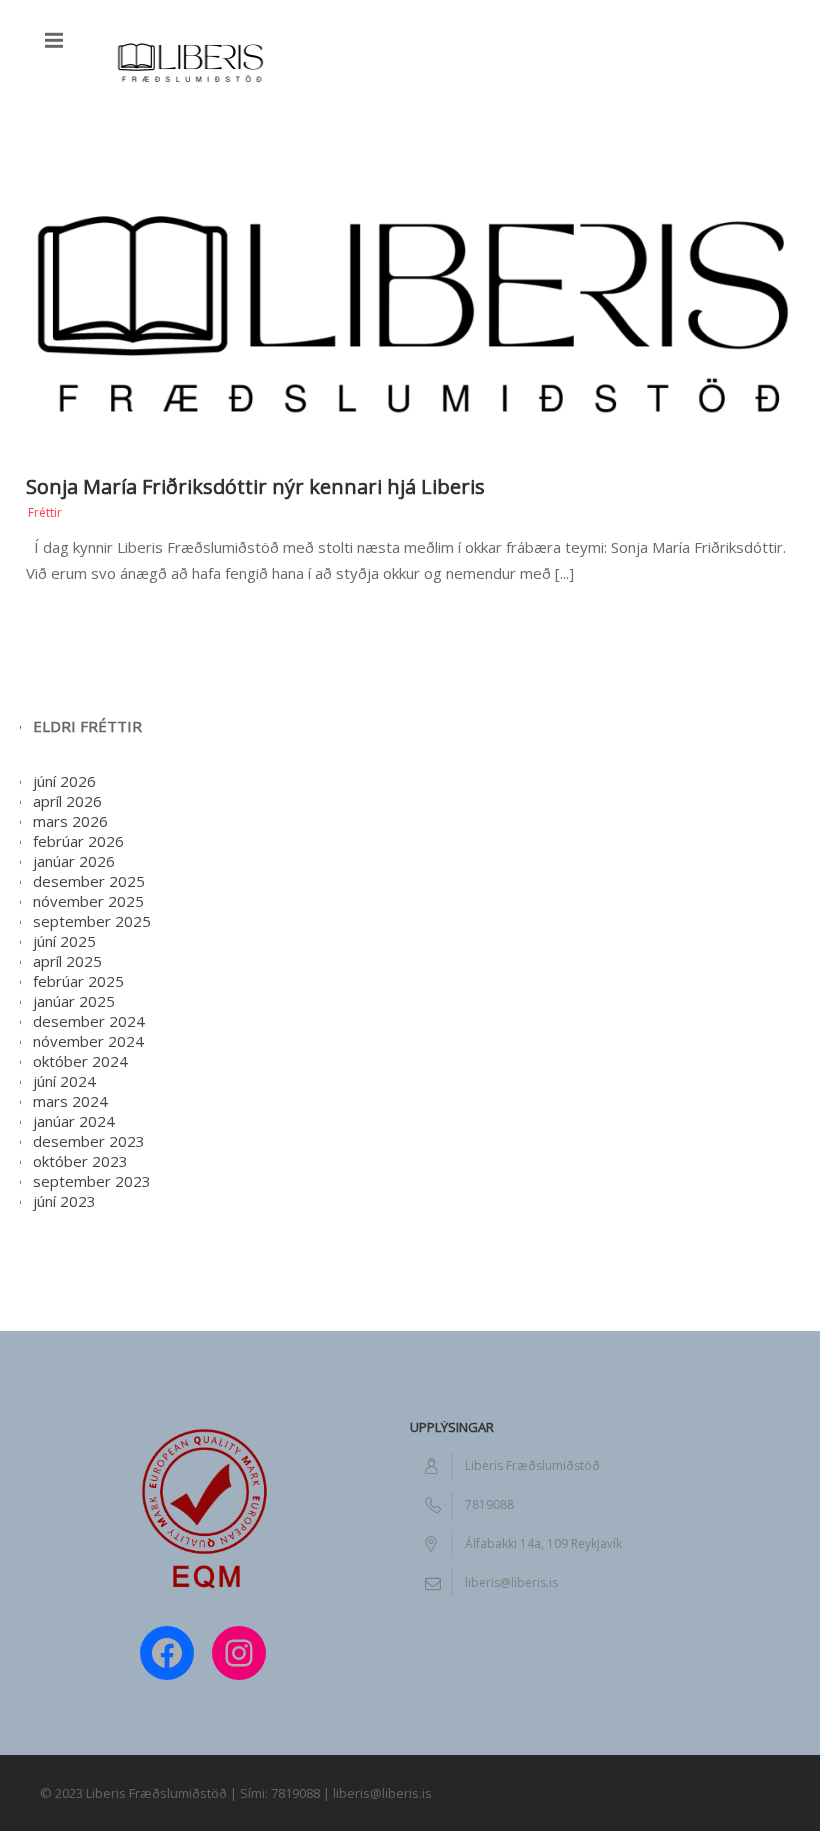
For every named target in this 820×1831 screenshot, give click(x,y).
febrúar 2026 (78, 841)
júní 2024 (64, 1081)
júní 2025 (64, 941)
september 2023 (92, 1181)
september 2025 (92, 921)
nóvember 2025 (88, 901)
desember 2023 (89, 1141)
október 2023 (80, 1161)
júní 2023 (64, 1201)
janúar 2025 (74, 1001)
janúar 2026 (74, 861)
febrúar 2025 (78, 981)
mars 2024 (70, 1101)
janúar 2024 (74, 1121)
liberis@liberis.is (511, 1582)
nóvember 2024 (88, 1041)
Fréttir (45, 512)
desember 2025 (89, 881)
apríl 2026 (67, 801)
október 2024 (80, 1061)
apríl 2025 (67, 961)
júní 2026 (64, 781)
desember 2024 (89, 1021)
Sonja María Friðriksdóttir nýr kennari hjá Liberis (255, 486)
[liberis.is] (190, 59)
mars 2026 (70, 821)
